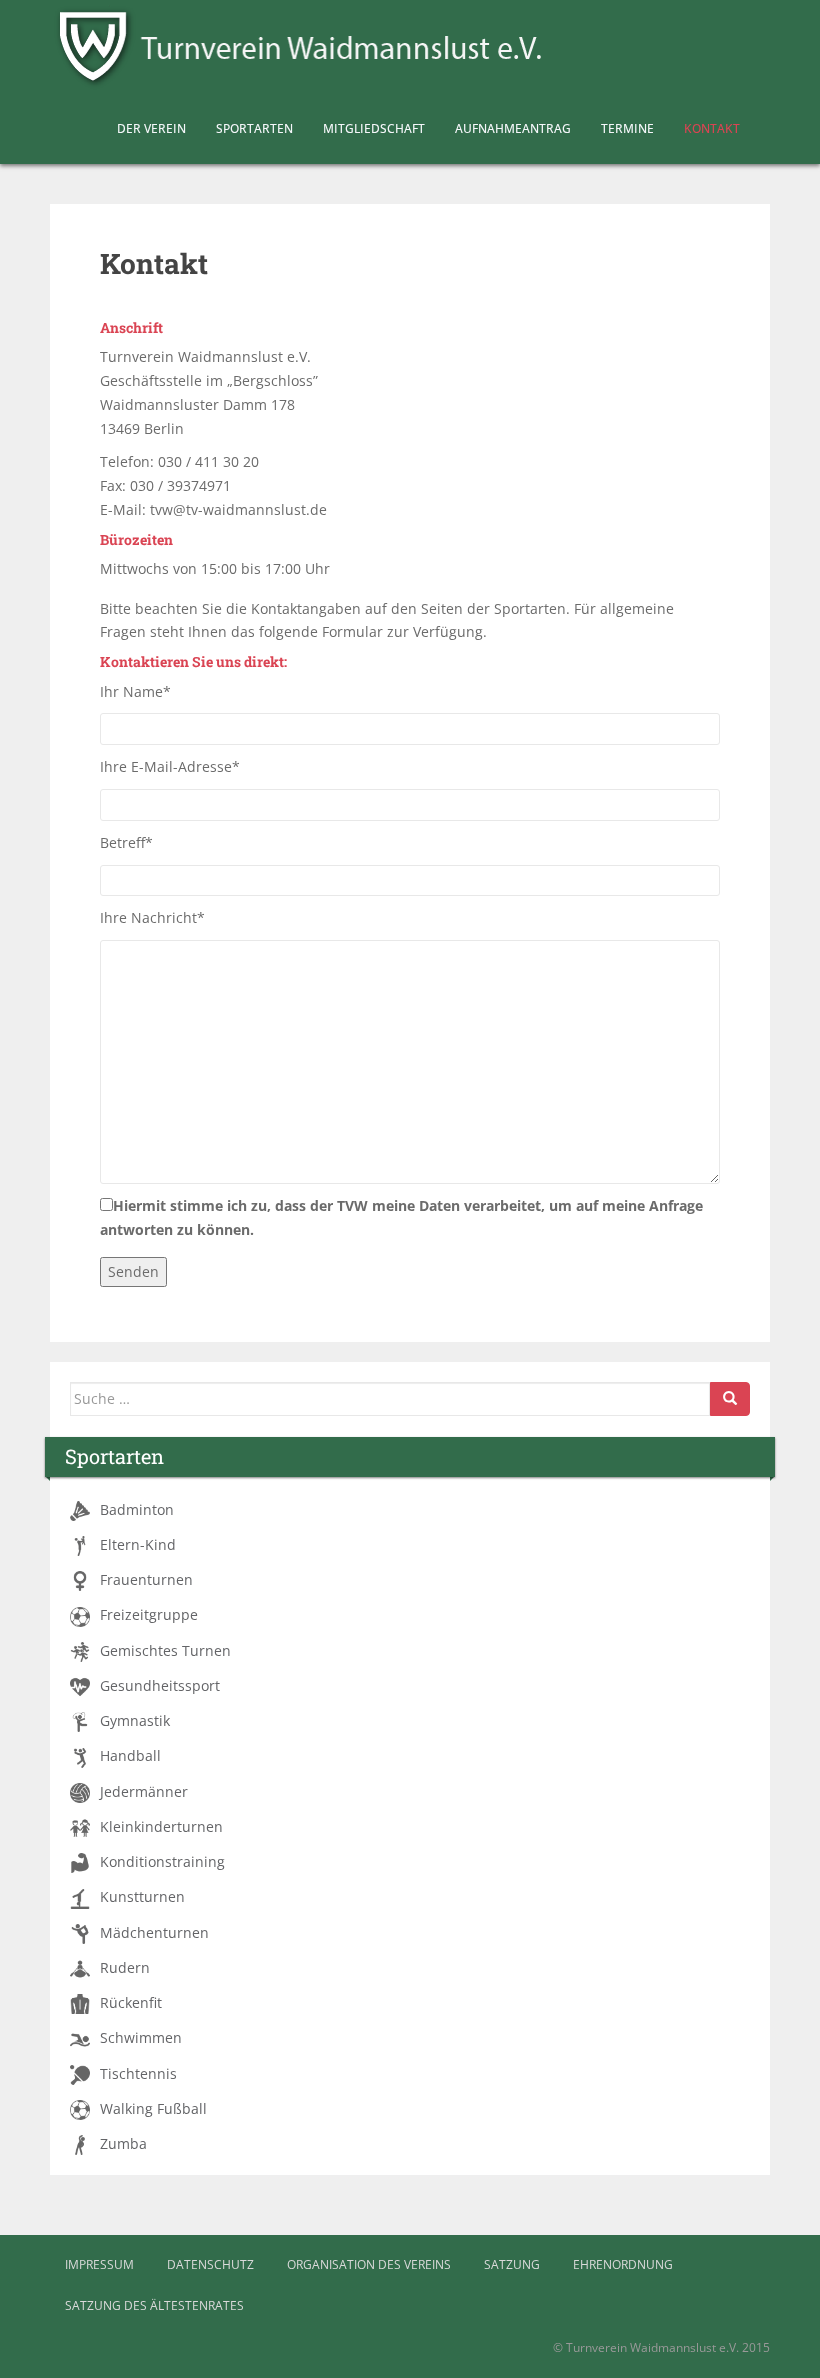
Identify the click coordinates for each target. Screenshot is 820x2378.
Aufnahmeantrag (513, 128)
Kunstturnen (142, 1897)
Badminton (137, 1510)
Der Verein (151, 128)
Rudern (125, 1968)
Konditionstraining (162, 1862)
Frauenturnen (146, 1580)
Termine (627, 128)
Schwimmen (141, 2038)
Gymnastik (135, 1721)
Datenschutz (210, 2264)
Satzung (512, 2264)
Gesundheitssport (160, 1686)
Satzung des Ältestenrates (154, 2305)
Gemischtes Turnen (165, 1651)
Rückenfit (131, 2003)
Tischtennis (138, 2074)
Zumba (123, 2144)
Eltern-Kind (138, 1545)
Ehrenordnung (623, 2264)
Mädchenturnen (154, 1933)
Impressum (99, 2264)
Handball (130, 1756)
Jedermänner (144, 1792)
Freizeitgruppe (149, 1615)
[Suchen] (730, 1399)
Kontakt (712, 128)
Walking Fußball (153, 2109)
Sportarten (254, 128)
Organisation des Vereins (369, 2264)
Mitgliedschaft (374, 128)
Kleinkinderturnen (161, 1827)
